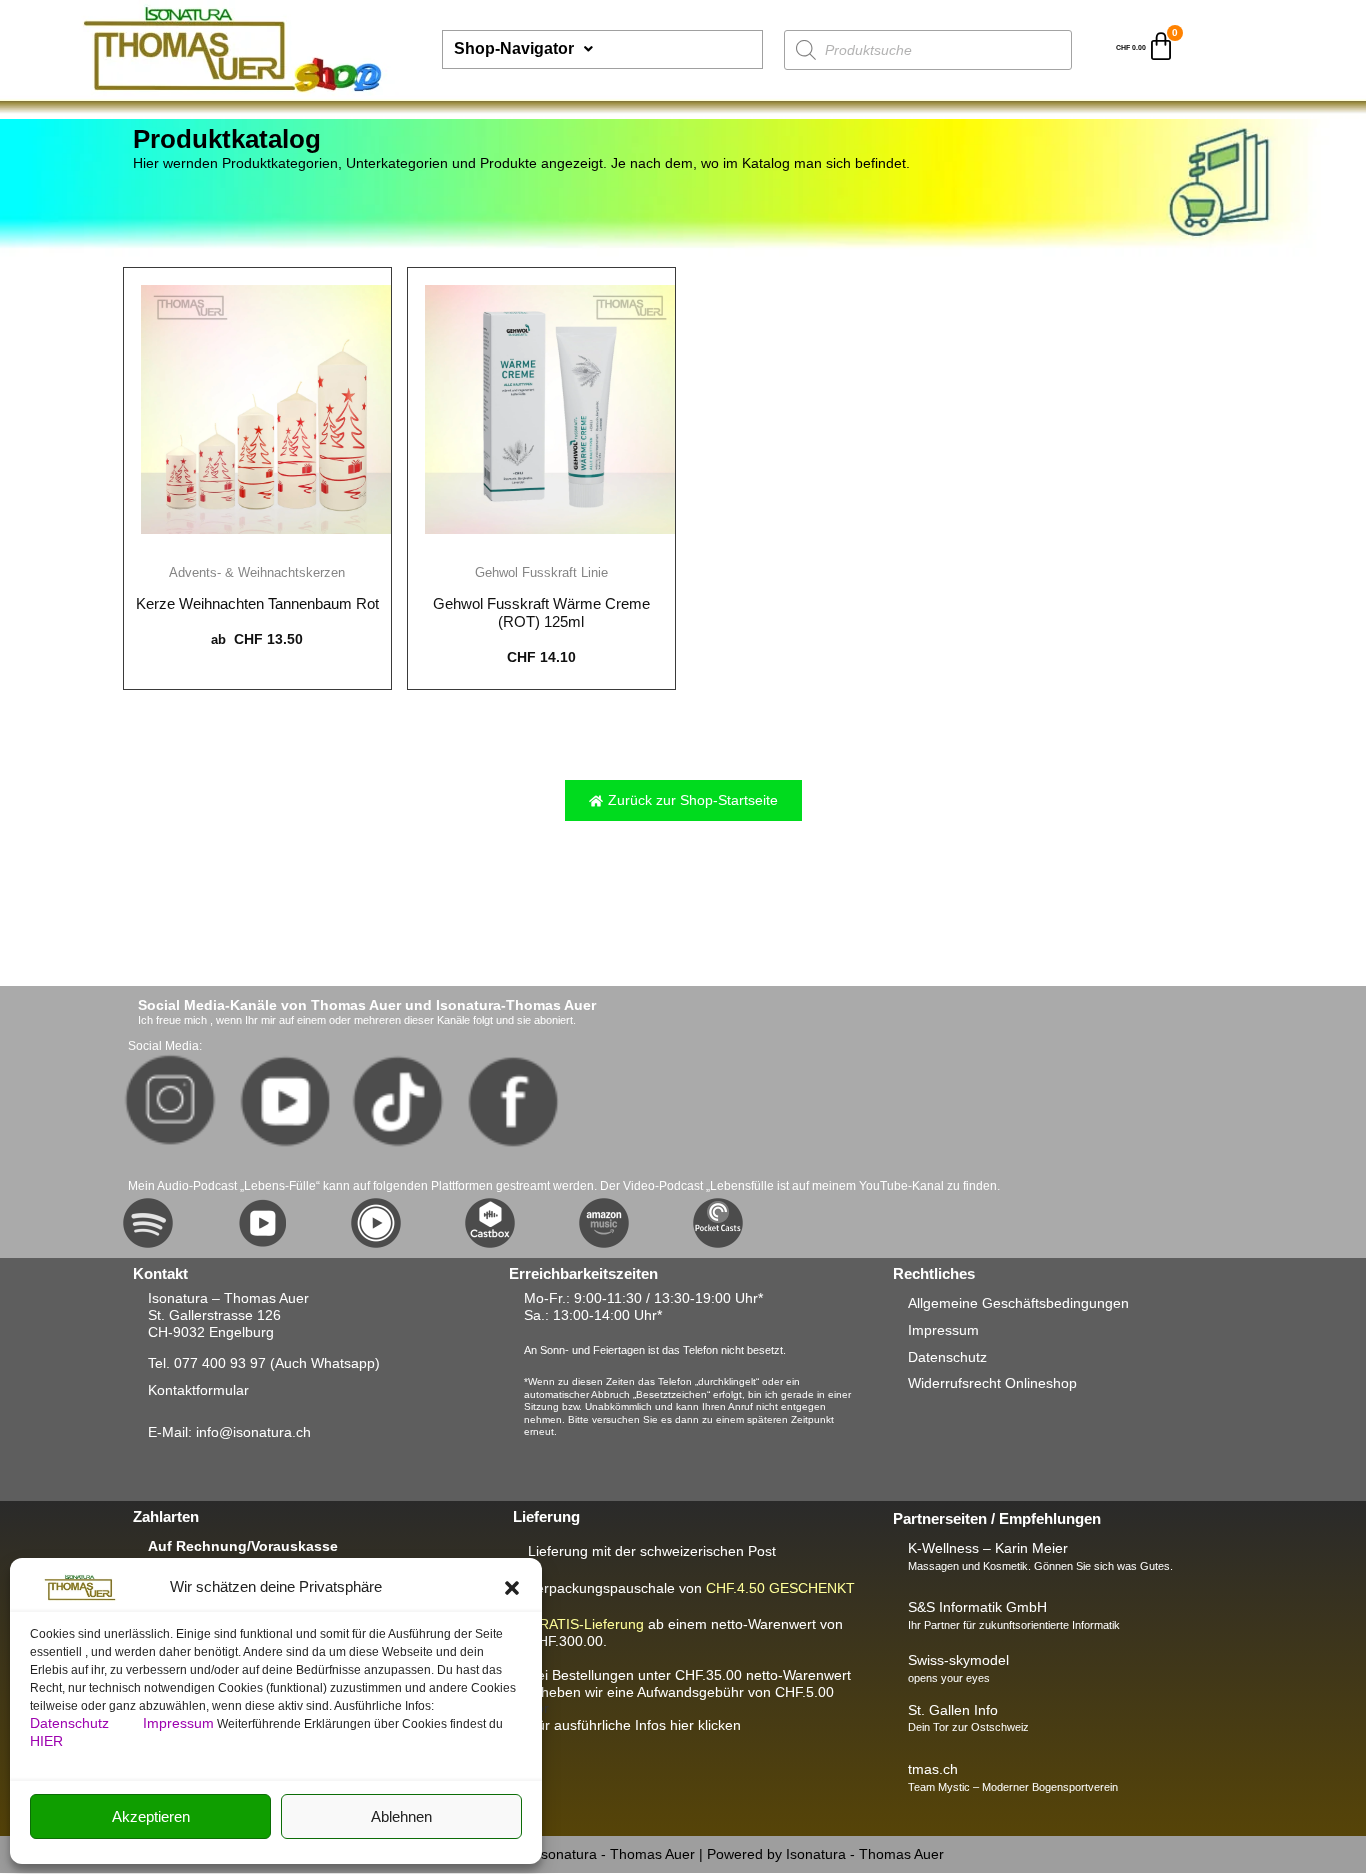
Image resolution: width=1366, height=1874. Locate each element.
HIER (46, 1741)
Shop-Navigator (514, 48)
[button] (512, 1588)
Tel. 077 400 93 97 (207, 1363)
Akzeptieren (151, 1816)
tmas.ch (933, 1769)
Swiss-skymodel (958, 1660)
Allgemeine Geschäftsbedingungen (1018, 1303)
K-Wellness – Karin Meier (988, 1548)
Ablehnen (401, 1816)
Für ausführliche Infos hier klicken (634, 1725)
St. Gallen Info (953, 1710)
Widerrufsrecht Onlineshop (992, 1383)
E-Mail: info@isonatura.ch (229, 1432)
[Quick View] (257, 546)
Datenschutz (71, 1723)
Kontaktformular (198, 1390)
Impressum (178, 1723)
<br (689, 1692)
